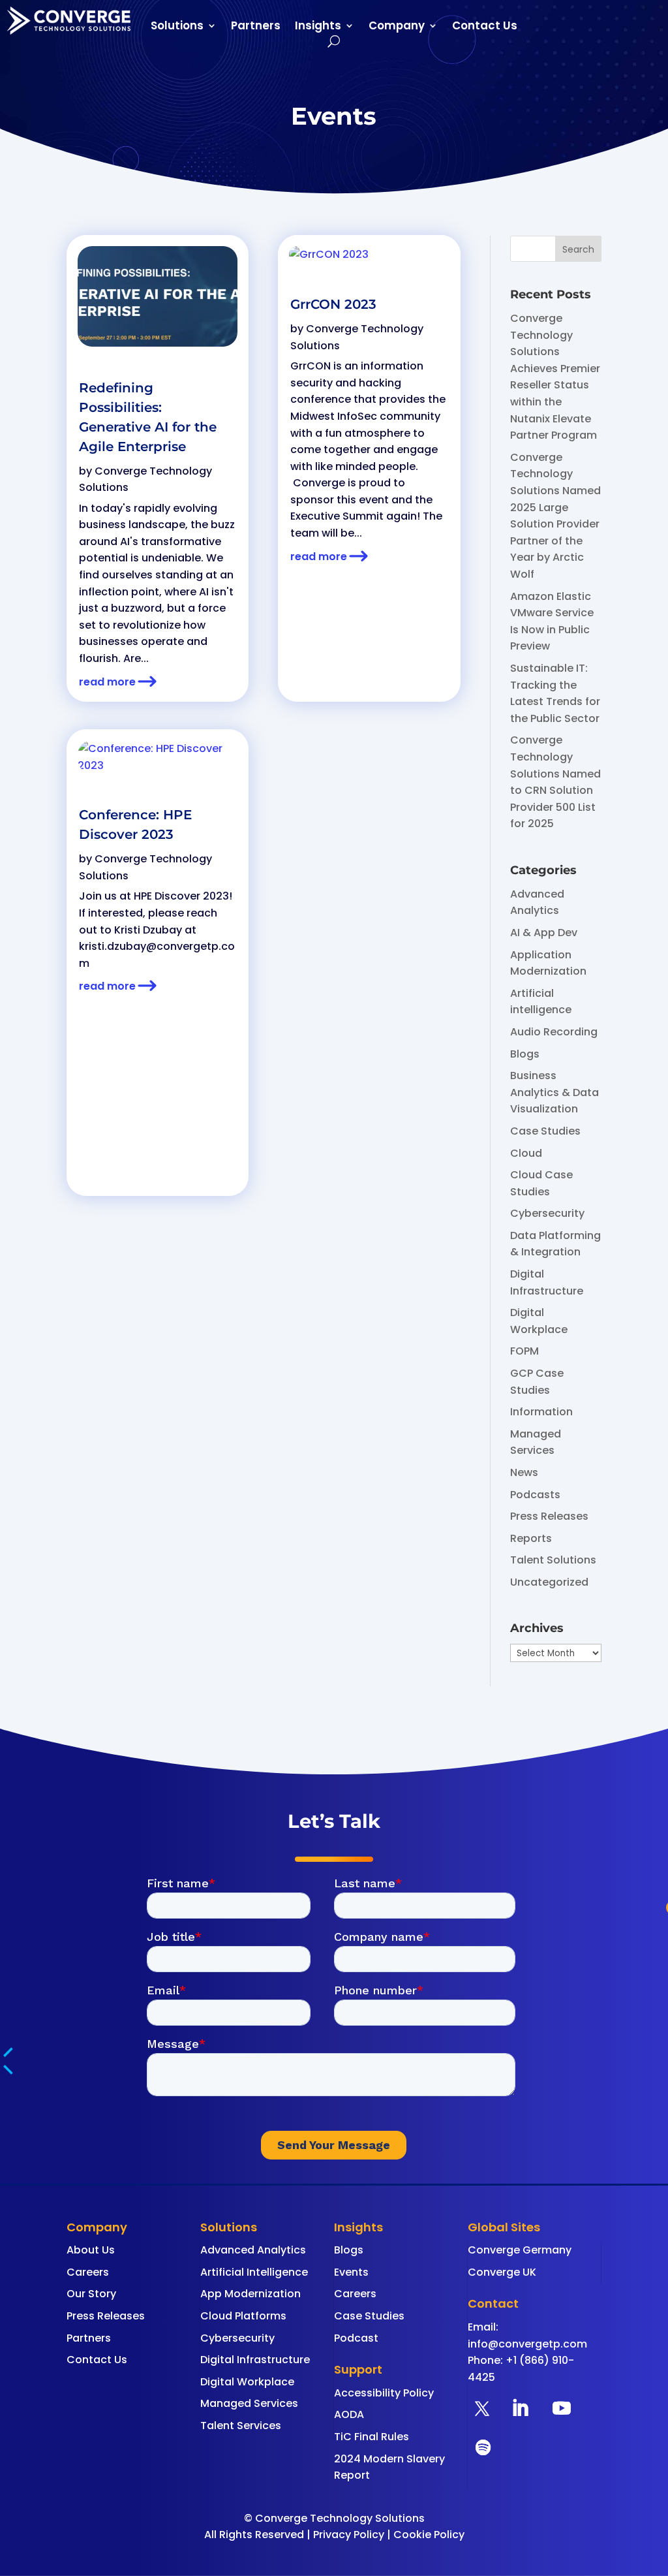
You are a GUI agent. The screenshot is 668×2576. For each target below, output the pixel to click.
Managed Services (249, 2403)
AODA (349, 2414)
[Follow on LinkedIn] (520, 2408)
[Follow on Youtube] (562, 2408)
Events (351, 2272)
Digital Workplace (247, 2382)
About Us (91, 2250)
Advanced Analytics (253, 2250)
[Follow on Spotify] (483, 2447)
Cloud (526, 1153)
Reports (531, 1538)
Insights (318, 27)
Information (541, 1412)
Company (397, 27)
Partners (256, 27)
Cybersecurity (547, 1213)
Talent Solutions (553, 1560)
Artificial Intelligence (254, 2272)
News (524, 1472)
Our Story (91, 2294)
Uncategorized (549, 1582)
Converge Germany (520, 2250)
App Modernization (250, 2294)
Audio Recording (554, 1032)
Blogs (525, 1054)
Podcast (356, 2338)
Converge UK (502, 2272)
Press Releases (549, 1516)
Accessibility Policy (384, 2393)
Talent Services (241, 2426)
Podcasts (535, 1495)
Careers (88, 2272)
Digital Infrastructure (255, 2360)
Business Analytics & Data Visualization (554, 1092)
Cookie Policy (429, 2535)
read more (107, 682)
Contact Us (485, 27)
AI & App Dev (544, 933)
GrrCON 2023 (333, 304)
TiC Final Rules (372, 2437)
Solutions (177, 27)
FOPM (524, 1351)
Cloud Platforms (243, 2316)
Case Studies (545, 1131)
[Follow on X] (482, 2408)
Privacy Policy (349, 2535)
